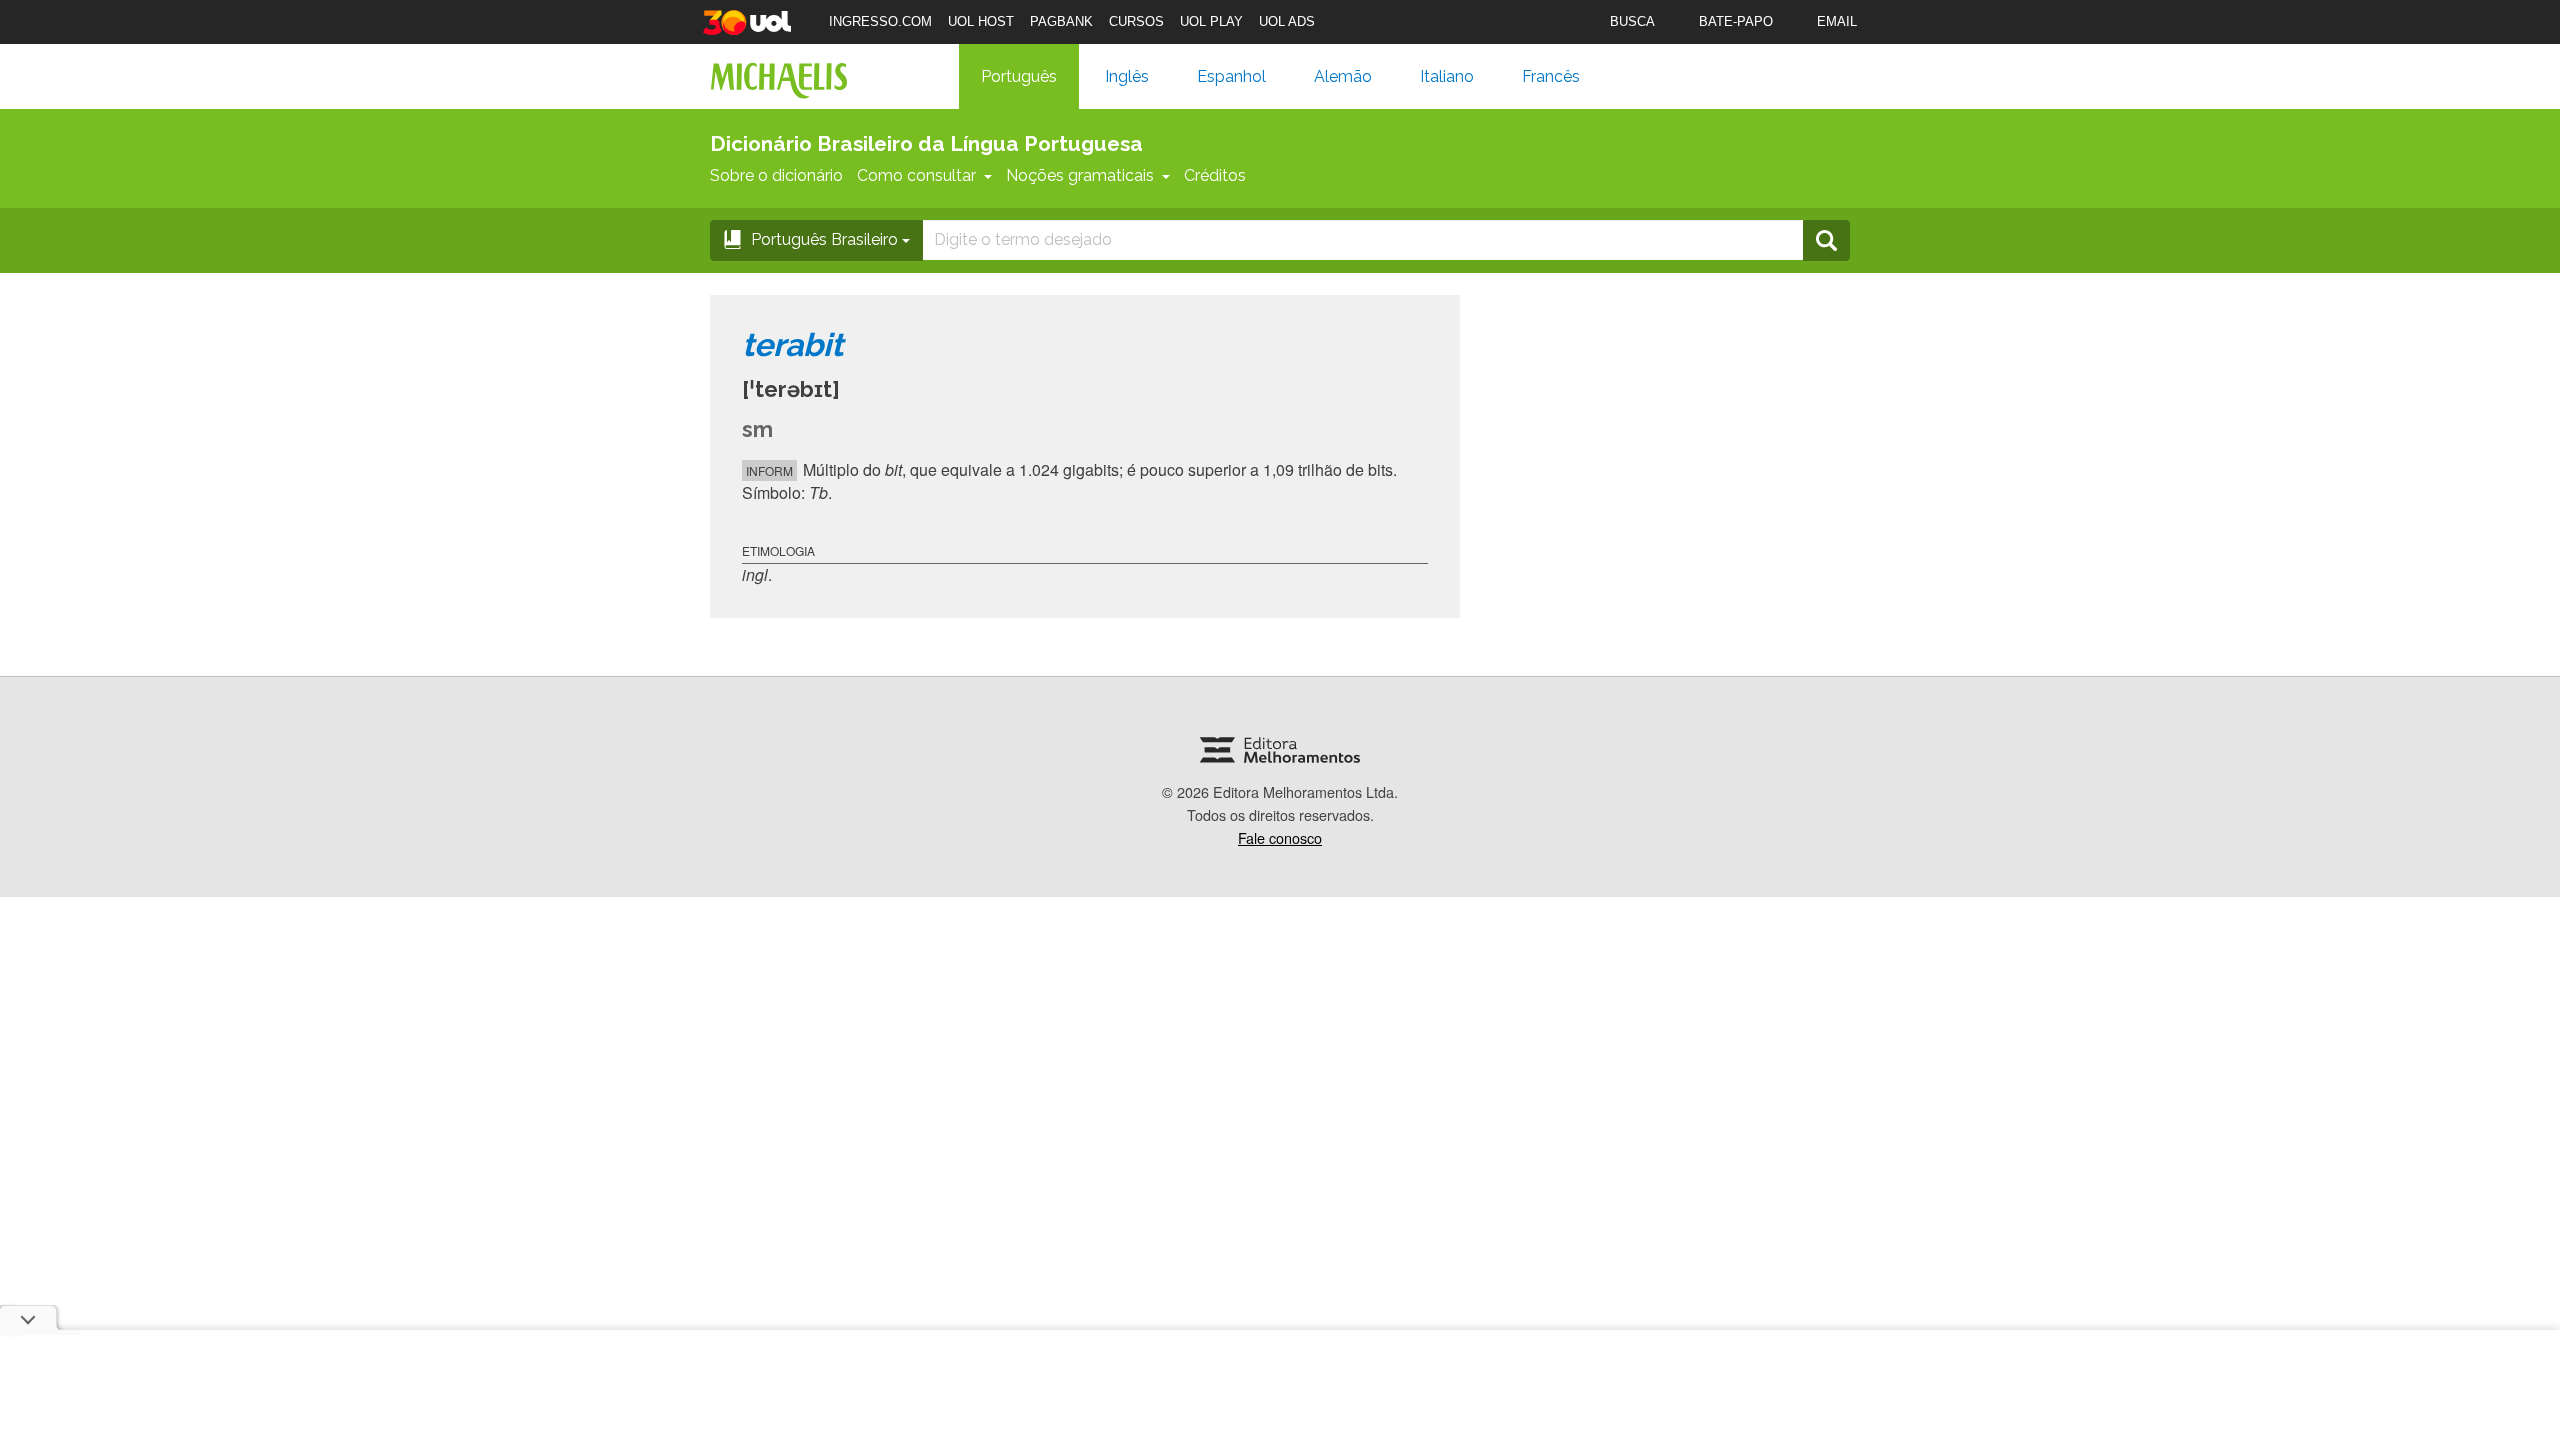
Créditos (1215, 175)
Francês (1551, 76)
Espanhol (1231, 76)
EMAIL (1837, 21)
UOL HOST (981, 21)
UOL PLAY (1211, 21)
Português (1019, 76)
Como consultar (916, 175)
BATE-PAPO (1736, 21)
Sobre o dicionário (776, 175)
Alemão (1343, 76)
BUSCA (1632, 21)
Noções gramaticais (1080, 175)
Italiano (1447, 76)
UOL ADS (1287, 21)
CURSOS (1136, 21)
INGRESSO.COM (880, 21)
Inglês (1127, 76)
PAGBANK (1061, 21)
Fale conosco (1280, 837)
